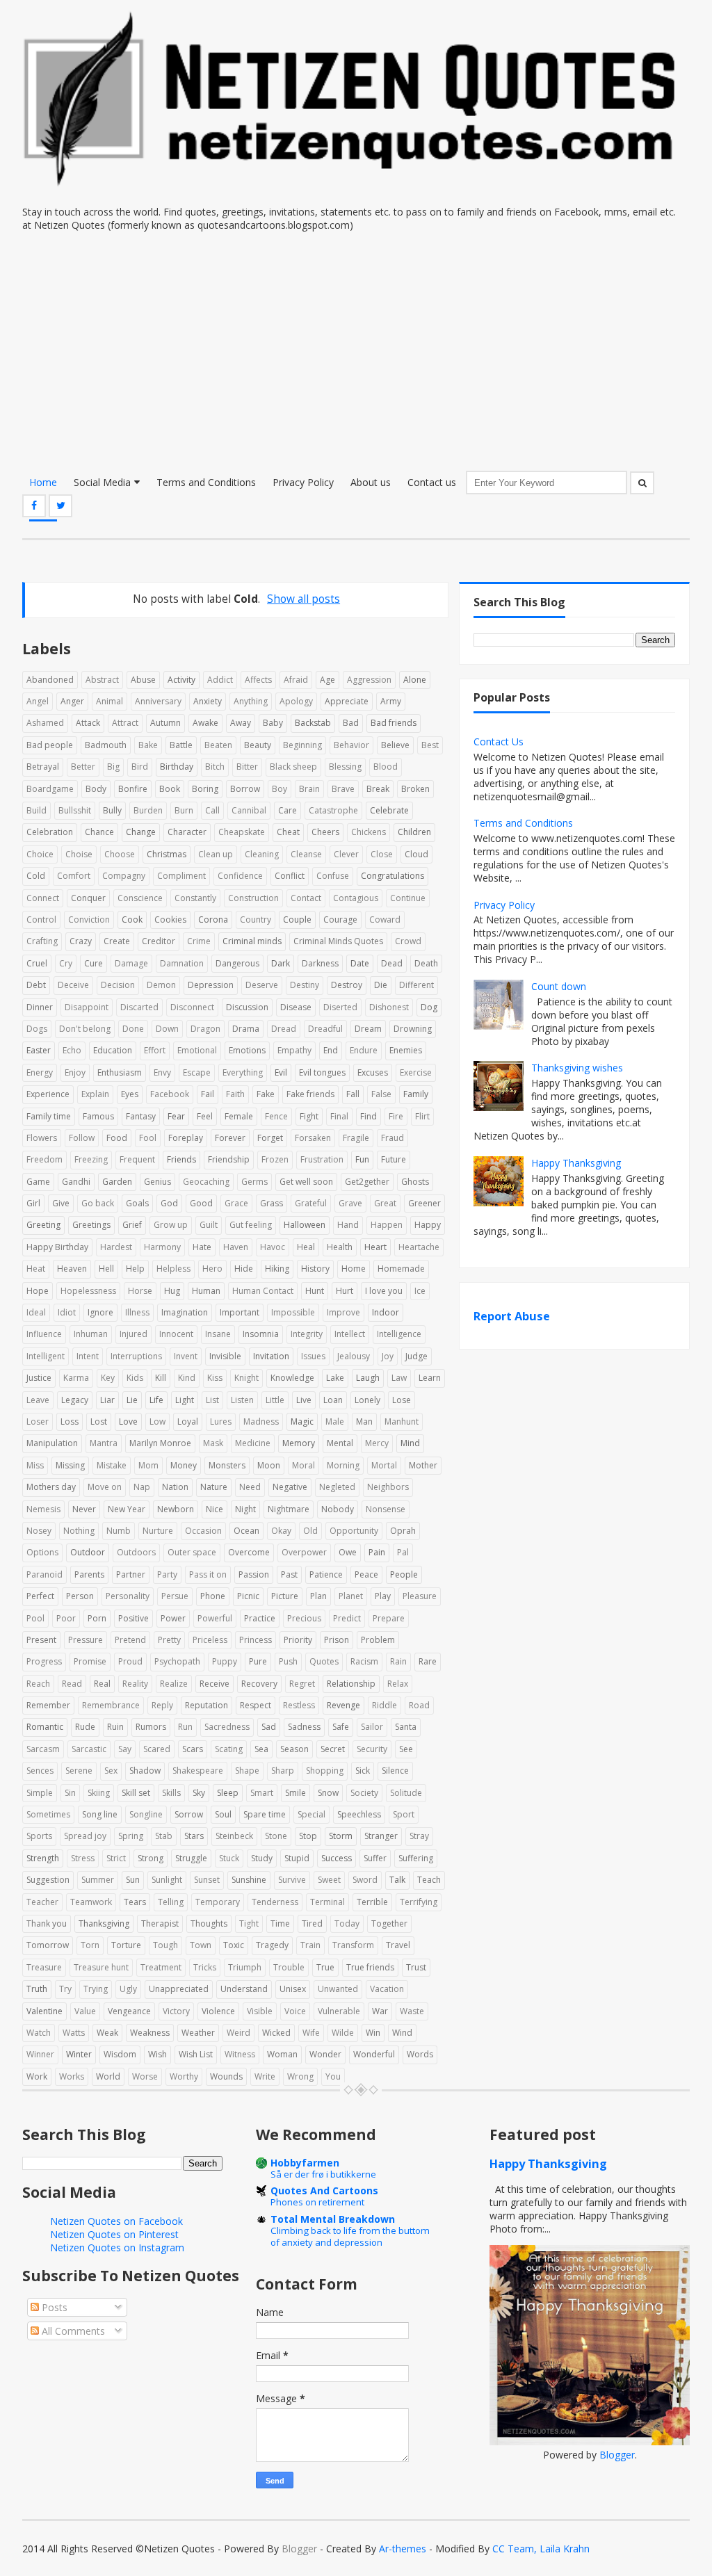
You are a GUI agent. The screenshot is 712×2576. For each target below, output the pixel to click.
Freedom (44, 1159)
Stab (164, 1836)
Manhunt (402, 1421)
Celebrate (389, 810)
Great (385, 1203)
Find (369, 1116)
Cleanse (306, 854)
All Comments (72, 2331)
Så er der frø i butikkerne (323, 2174)
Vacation (387, 1989)
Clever (346, 854)
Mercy (377, 1443)
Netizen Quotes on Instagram (117, 2247)
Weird (238, 2033)
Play (383, 1596)
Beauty (258, 745)
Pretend (130, 1640)
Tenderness (275, 1902)
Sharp (283, 1771)
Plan (318, 1596)
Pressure (86, 1640)
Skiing (99, 1793)
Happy (428, 1225)
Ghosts (415, 1182)
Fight (309, 1116)
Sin (70, 1793)
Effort (155, 1050)
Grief (132, 1225)
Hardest (116, 1247)
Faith (235, 1094)
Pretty (169, 1640)
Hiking (277, 1269)
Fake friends (310, 1094)
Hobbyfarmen (305, 2163)
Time (280, 1923)
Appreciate (347, 701)
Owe (348, 1552)
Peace (366, 1574)
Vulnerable (339, 2011)
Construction (253, 898)
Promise (90, 1661)
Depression (211, 985)
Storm (341, 1836)
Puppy (225, 1661)
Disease (296, 1007)
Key (108, 1378)
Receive (215, 1684)
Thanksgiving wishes (577, 1068)
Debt (36, 985)
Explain (95, 1094)
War (380, 2011)
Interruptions (136, 1356)
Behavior (351, 745)
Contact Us (499, 742)
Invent (186, 1356)
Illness (137, 1312)
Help (135, 1269)
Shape (247, 1771)
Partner (131, 1574)
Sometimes (48, 1814)
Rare (428, 1661)
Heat (36, 1269)
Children (414, 832)
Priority (298, 1640)
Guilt (209, 1225)
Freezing (91, 1159)
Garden (117, 1182)
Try (65, 1989)
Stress (83, 1858)
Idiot (67, 1312)
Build (37, 810)
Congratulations (393, 876)
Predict (347, 1618)
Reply (162, 1705)
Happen (387, 1225)
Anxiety (208, 701)
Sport (404, 1814)
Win (373, 2033)
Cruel (37, 963)
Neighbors (388, 1487)
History (315, 1269)
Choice (40, 854)
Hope (38, 1291)
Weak (107, 2033)
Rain (398, 1661)
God (169, 1203)
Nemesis (43, 1509)
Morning (343, 1465)
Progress (44, 1661)
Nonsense (386, 1509)
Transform (353, 1945)
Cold (36, 876)
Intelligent (46, 1356)
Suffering (416, 1858)
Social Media (102, 482)
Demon (161, 985)
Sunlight (167, 1880)
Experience (48, 1094)
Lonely (367, 1400)
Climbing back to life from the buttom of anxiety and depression (350, 2236)
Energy (40, 1072)
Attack (88, 723)
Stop (308, 1836)
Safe (341, 1727)
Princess (256, 1640)
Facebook (170, 1094)
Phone (213, 1596)
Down (167, 1029)
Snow (328, 1793)
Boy (280, 789)
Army (391, 701)
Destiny (305, 985)
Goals (137, 1203)
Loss (70, 1421)
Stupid (297, 1858)
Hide (244, 1269)
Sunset (207, 1880)
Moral (304, 1465)
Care (288, 810)
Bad (351, 723)
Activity (181, 680)
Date (360, 963)
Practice (260, 1618)
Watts (74, 2033)
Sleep (228, 1793)
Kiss (215, 1378)
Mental (340, 1443)
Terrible (372, 1902)
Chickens (369, 832)
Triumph (245, 1967)
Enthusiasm (120, 1072)
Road (419, 1705)
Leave (38, 1400)
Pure (258, 1661)
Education (113, 1050)
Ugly (128, 1989)
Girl (33, 1203)
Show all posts (304, 599)
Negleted (337, 1487)
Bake (148, 745)
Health (340, 1247)
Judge (416, 1356)
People (404, 1574)
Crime (199, 941)
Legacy (75, 1400)
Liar (107, 1400)
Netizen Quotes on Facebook (116, 2221)
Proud (130, 1661)
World (108, 2076)
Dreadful (325, 1029)
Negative (290, 1487)
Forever (230, 1138)
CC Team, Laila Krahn (541, 2549)
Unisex (293, 1989)
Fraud (393, 1138)
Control (41, 920)
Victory (176, 2011)
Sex (111, 1771)
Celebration (50, 832)
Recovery (259, 1684)
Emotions (247, 1050)
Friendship (229, 1159)
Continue (408, 898)
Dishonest (389, 1007)
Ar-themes (403, 2549)
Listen (242, 1400)
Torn (90, 1945)
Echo (72, 1050)
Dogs (37, 1029)
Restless (299, 1705)
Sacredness (227, 1727)
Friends (181, 1159)
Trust (416, 1967)
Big (113, 767)
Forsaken (313, 1138)
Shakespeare (198, 1771)
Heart (375, 1247)
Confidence (240, 876)
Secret (333, 1749)
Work (37, 2076)
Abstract (102, 680)
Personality (128, 1596)
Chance (99, 832)
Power (173, 1618)
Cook (132, 920)
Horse (140, 1291)
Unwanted (338, 1989)
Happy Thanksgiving (576, 1163)
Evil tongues (322, 1072)
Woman (282, 2054)
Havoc (273, 1247)
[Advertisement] (356, 346)
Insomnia (261, 1334)
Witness (240, 2054)
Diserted (340, 1007)
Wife (311, 2033)
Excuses (373, 1072)
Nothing (79, 1531)
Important (240, 1312)
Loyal (188, 1421)
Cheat (288, 832)
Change (141, 832)
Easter (39, 1050)
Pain (377, 1552)
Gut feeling (251, 1225)
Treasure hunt (101, 1967)
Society (364, 1793)
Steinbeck (234, 1836)
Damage (131, 963)
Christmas (167, 854)
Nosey (39, 1531)
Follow (82, 1138)
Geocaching (206, 1182)
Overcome (249, 1552)
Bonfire (133, 789)
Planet (351, 1596)
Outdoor (88, 1552)
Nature (214, 1487)
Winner (40, 2054)
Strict (116, 1858)
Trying (96, 1989)
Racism (364, 1661)
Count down (559, 986)
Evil (281, 1072)
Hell (106, 1269)
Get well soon (306, 1182)
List (212, 1400)
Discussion (247, 1007)
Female (239, 1116)
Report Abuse (512, 1316)
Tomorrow (48, 1945)
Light (185, 1400)
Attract (125, 723)
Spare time (265, 1814)
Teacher (42, 1902)
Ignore (100, 1312)
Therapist (160, 1923)
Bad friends (394, 723)
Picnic (248, 1596)
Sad (269, 1727)
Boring (205, 789)
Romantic (45, 1727)
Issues (313, 1356)
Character (187, 832)
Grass (272, 1203)
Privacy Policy (303, 482)
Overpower (304, 1552)
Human (206, 1291)
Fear (176, 1116)
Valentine (44, 2011)
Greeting (43, 1225)
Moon (269, 1465)
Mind (410, 1443)
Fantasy (141, 1116)
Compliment (181, 876)
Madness (261, 1421)
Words (420, 2054)
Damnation (182, 963)
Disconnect (192, 1007)
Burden (148, 810)
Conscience (140, 898)
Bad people (50, 745)
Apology (296, 701)
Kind (187, 1378)
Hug (172, 1291)
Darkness (320, 963)
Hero (212, 1269)
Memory (299, 1443)
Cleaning (262, 854)
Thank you (47, 1923)
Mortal (384, 1465)
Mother (423, 1465)
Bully (112, 810)
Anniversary (158, 701)
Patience (326, 1574)
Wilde (343, 2033)
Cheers (325, 832)
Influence (44, 1334)
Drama (246, 1029)
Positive (133, 1618)
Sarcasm (43, 1749)
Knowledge (292, 1378)
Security (372, 1749)
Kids (135, 1378)
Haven (236, 1247)
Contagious (356, 898)
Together (389, 1923)
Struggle (191, 1858)
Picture (285, 1596)
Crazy (81, 941)
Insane (218, 1334)
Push (288, 1661)
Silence (395, 1771)
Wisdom (120, 2054)
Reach (38, 1684)
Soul (223, 1814)
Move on (105, 1487)
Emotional (197, 1050)
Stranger (381, 1836)
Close (382, 854)
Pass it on (208, 1574)
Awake (205, 723)
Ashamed (45, 723)
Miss (35, 1465)
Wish (157, 2054)
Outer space (192, 1552)
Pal (403, 1552)
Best (430, 745)
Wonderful (374, 2054)
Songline (146, 1814)
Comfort (74, 876)
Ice (420, 1291)
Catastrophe (333, 810)
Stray (419, 1836)
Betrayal (43, 767)
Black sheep (293, 767)
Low (157, 1421)
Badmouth (106, 745)
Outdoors (136, 1552)
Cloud (416, 854)
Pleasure (420, 1596)
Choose (120, 854)
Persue (175, 1596)
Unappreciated (179, 1989)
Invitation (271, 1356)
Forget (270, 1138)
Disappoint (87, 1007)
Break (378, 789)
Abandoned (50, 680)
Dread (284, 1029)
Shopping (325, 1771)
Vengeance (129, 2011)
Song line (100, 1814)
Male (335, 1421)
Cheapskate (242, 832)
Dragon (205, 1029)
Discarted (139, 1007)
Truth (37, 1989)
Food (117, 1138)
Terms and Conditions (206, 482)
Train (310, 1945)
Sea (261, 1749)
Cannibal (249, 810)
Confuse (333, 876)
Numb (119, 1531)
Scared (157, 1749)
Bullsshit (75, 810)
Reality (135, 1684)
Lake (335, 1378)
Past (289, 1574)
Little (275, 1400)
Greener (424, 1203)
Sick (363, 1771)
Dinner (40, 1007)
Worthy (184, 2076)
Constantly (195, 898)
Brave (343, 789)
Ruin (115, 1727)
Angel (38, 701)
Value (85, 2011)
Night (245, 1509)
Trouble (289, 1967)
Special (311, 1814)
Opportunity (354, 1531)
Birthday (177, 767)
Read (72, 1684)
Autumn (165, 723)
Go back (98, 1203)
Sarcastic (89, 1749)
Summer (98, 1880)
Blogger (617, 2455)
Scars (193, 1749)
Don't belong (85, 1029)
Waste (412, 2011)
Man (364, 1421)
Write (265, 2076)
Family (416, 1094)
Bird (140, 767)
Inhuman (91, 1334)
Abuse (143, 680)
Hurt (345, 1291)
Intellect (350, 1334)
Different (416, 985)
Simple (40, 1793)
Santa (406, 1727)
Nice (215, 1509)
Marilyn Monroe (160, 1443)
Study (262, 1858)
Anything (251, 701)
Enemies (406, 1050)
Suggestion (48, 1880)
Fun (362, 1159)
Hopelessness (88, 1291)
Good (201, 1203)
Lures (221, 1421)
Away (241, 723)
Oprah (403, 1531)
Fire (396, 1116)
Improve (343, 1312)
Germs (254, 1182)
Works (72, 2076)
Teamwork (91, 1902)
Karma (76, 1378)
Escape (197, 1072)
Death (426, 963)
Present (41, 1640)
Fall (353, 1094)
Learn (430, 1378)
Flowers (42, 1138)
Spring (131, 1836)
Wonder (325, 2054)
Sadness (304, 1727)
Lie (132, 1400)
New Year (127, 1509)
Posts (53, 2307)
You (333, 2076)
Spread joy (85, 1836)
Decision (118, 985)
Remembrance (111, 1705)
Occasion (203, 1531)
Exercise (416, 1072)
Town (201, 1945)
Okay (281, 1531)
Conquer (88, 898)
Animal (110, 701)
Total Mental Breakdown (333, 2219)
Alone (415, 680)
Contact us (432, 482)
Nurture (158, 1531)
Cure (94, 963)
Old (310, 1531)
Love (128, 1421)
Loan (333, 1400)
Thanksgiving (104, 1923)
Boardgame (50, 789)
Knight (246, 1378)
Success (337, 1858)
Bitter (247, 767)
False (381, 1094)
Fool (148, 1138)
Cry (66, 963)
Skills (171, 1793)
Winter (79, 2054)
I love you (384, 1291)
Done (133, 1029)
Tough (165, 1945)
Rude (85, 1727)
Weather (198, 2033)
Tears (135, 1902)
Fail (208, 1094)
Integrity (307, 1334)
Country (256, 920)
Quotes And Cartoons (324, 2190)
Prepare (389, 1618)
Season (294, 1749)
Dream (368, 1029)
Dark (281, 963)
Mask (213, 1443)
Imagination (185, 1312)
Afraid (296, 680)
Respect (256, 1705)
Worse (145, 2076)
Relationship (351, 1684)
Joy (388, 1356)
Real (102, 1684)
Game (38, 1182)
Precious (304, 1618)
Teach (429, 1880)
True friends (370, 1967)
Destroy (347, 985)
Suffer (375, 1858)
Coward (385, 920)
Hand (348, 1225)
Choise (79, 854)
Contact (306, 898)
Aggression (369, 680)
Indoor (386, 1312)
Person (80, 1596)
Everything (243, 1072)
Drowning (413, 1029)
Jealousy (354, 1356)
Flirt (422, 1116)
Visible (260, 2011)
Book (170, 789)
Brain (309, 789)
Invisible (225, 1356)
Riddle (385, 1705)
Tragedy (272, 1945)
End (331, 1050)
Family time (49, 1116)
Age (327, 680)
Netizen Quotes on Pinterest (114, 2234)
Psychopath (177, 1661)
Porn (97, 1618)
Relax (398, 1684)
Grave (350, 1203)
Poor (66, 1618)
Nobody (338, 1509)
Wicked (276, 2033)
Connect (43, 898)
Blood (386, 767)
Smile (296, 1793)
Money (184, 1465)
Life (156, 1400)
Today (347, 1923)
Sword (365, 1880)
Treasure (44, 1967)
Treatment (161, 1967)
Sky (199, 1793)
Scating (229, 1749)
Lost (99, 1421)
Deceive (73, 985)
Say (125, 1749)
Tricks (205, 1967)
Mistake (112, 1465)
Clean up (216, 854)
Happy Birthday (57, 1247)
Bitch (215, 767)
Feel (205, 1116)
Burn (184, 810)
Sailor (372, 1727)
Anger (72, 701)
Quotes (324, 1661)
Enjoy (75, 1072)
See (406, 1749)
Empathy (294, 1050)
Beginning (302, 745)
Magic (302, 1421)
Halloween (305, 1225)
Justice (39, 1378)
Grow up (171, 1225)
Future (394, 1159)
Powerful (215, 1618)
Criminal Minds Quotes (338, 941)
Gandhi (76, 1182)
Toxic (234, 1945)
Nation (175, 1487)
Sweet (329, 1880)
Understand (244, 1989)
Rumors (151, 1727)
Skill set (136, 1793)
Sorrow (189, 1814)
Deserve (262, 985)
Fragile (356, 1138)
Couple (297, 920)
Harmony (162, 1247)
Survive (292, 1880)
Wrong (300, 2076)
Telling (171, 1902)
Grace (236, 1203)
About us (371, 482)
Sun (133, 1880)
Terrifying (419, 1902)
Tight (249, 1923)
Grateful (311, 1203)
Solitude (406, 1793)
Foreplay (186, 1138)
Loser (38, 1421)
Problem (378, 1640)
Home (43, 482)
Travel (398, 1945)
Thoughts (209, 1923)
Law (399, 1378)
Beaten (218, 745)
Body (96, 789)
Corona (213, 920)
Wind (402, 2033)
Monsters (227, 1465)
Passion (254, 1574)
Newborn (176, 1509)
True (325, 1967)
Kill (161, 1378)
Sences (40, 1771)
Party (167, 1574)
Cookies (170, 920)
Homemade (401, 1269)
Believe (395, 745)
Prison (337, 1640)
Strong (151, 1858)
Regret (302, 1684)
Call (212, 810)
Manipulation (52, 1443)
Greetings (91, 1225)
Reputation (207, 1705)
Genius (157, 1182)
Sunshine (249, 1880)
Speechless (359, 1814)
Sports (39, 1836)
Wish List (196, 2054)
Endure (364, 1050)
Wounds (226, 2076)
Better (83, 767)
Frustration (322, 1159)
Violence (218, 2011)
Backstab (313, 723)
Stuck (229, 1858)
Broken (415, 789)
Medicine (253, 1443)
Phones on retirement (317, 2202)
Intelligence (399, 1334)
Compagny (124, 876)
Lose (402, 1400)
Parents (89, 1574)
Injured (133, 1334)
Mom (148, 1465)
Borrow (245, 789)
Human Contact (263, 1291)
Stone (276, 1836)
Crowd (408, 941)
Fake (266, 1094)
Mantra (104, 1443)
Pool (35, 1618)
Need (250, 1487)
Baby (273, 723)
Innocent (176, 1334)
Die (381, 985)
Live (304, 1400)
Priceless (210, 1640)
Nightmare (289, 1509)
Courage (340, 920)
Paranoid (44, 1574)
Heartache (419, 1247)
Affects (258, 680)
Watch (39, 2033)
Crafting (42, 941)
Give (61, 1203)
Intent (88, 1356)
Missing (70, 1465)
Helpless (173, 1269)
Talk (397, 1880)
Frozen (275, 1159)
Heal (306, 1247)
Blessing (345, 767)
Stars (194, 1836)
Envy (162, 1072)
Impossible (293, 1312)
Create (117, 941)
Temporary (218, 1902)
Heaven (72, 1269)
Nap (142, 1487)
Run (185, 1727)
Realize (174, 1684)
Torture (126, 1945)
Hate (202, 1247)
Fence (276, 1116)
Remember (48, 1705)
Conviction (89, 920)
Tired (312, 1923)
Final (339, 1116)
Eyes (130, 1094)
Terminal (327, 1902)
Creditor (159, 941)
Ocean (246, 1531)
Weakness (150, 2033)
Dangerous (237, 963)
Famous (98, 1116)
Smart (262, 1793)
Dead (392, 963)
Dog (429, 1007)
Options (42, 1552)
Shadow (145, 1771)
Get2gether (367, 1182)
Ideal (36, 1312)
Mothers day (51, 1487)
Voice (295, 2011)
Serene (79, 1771)
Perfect (40, 1596)
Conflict (290, 876)
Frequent (137, 1159)
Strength (43, 1858)
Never (84, 1509)
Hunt (315, 1291)
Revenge (343, 1705)
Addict (220, 680)
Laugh (368, 1378)
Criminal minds (252, 941)
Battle (181, 745)
